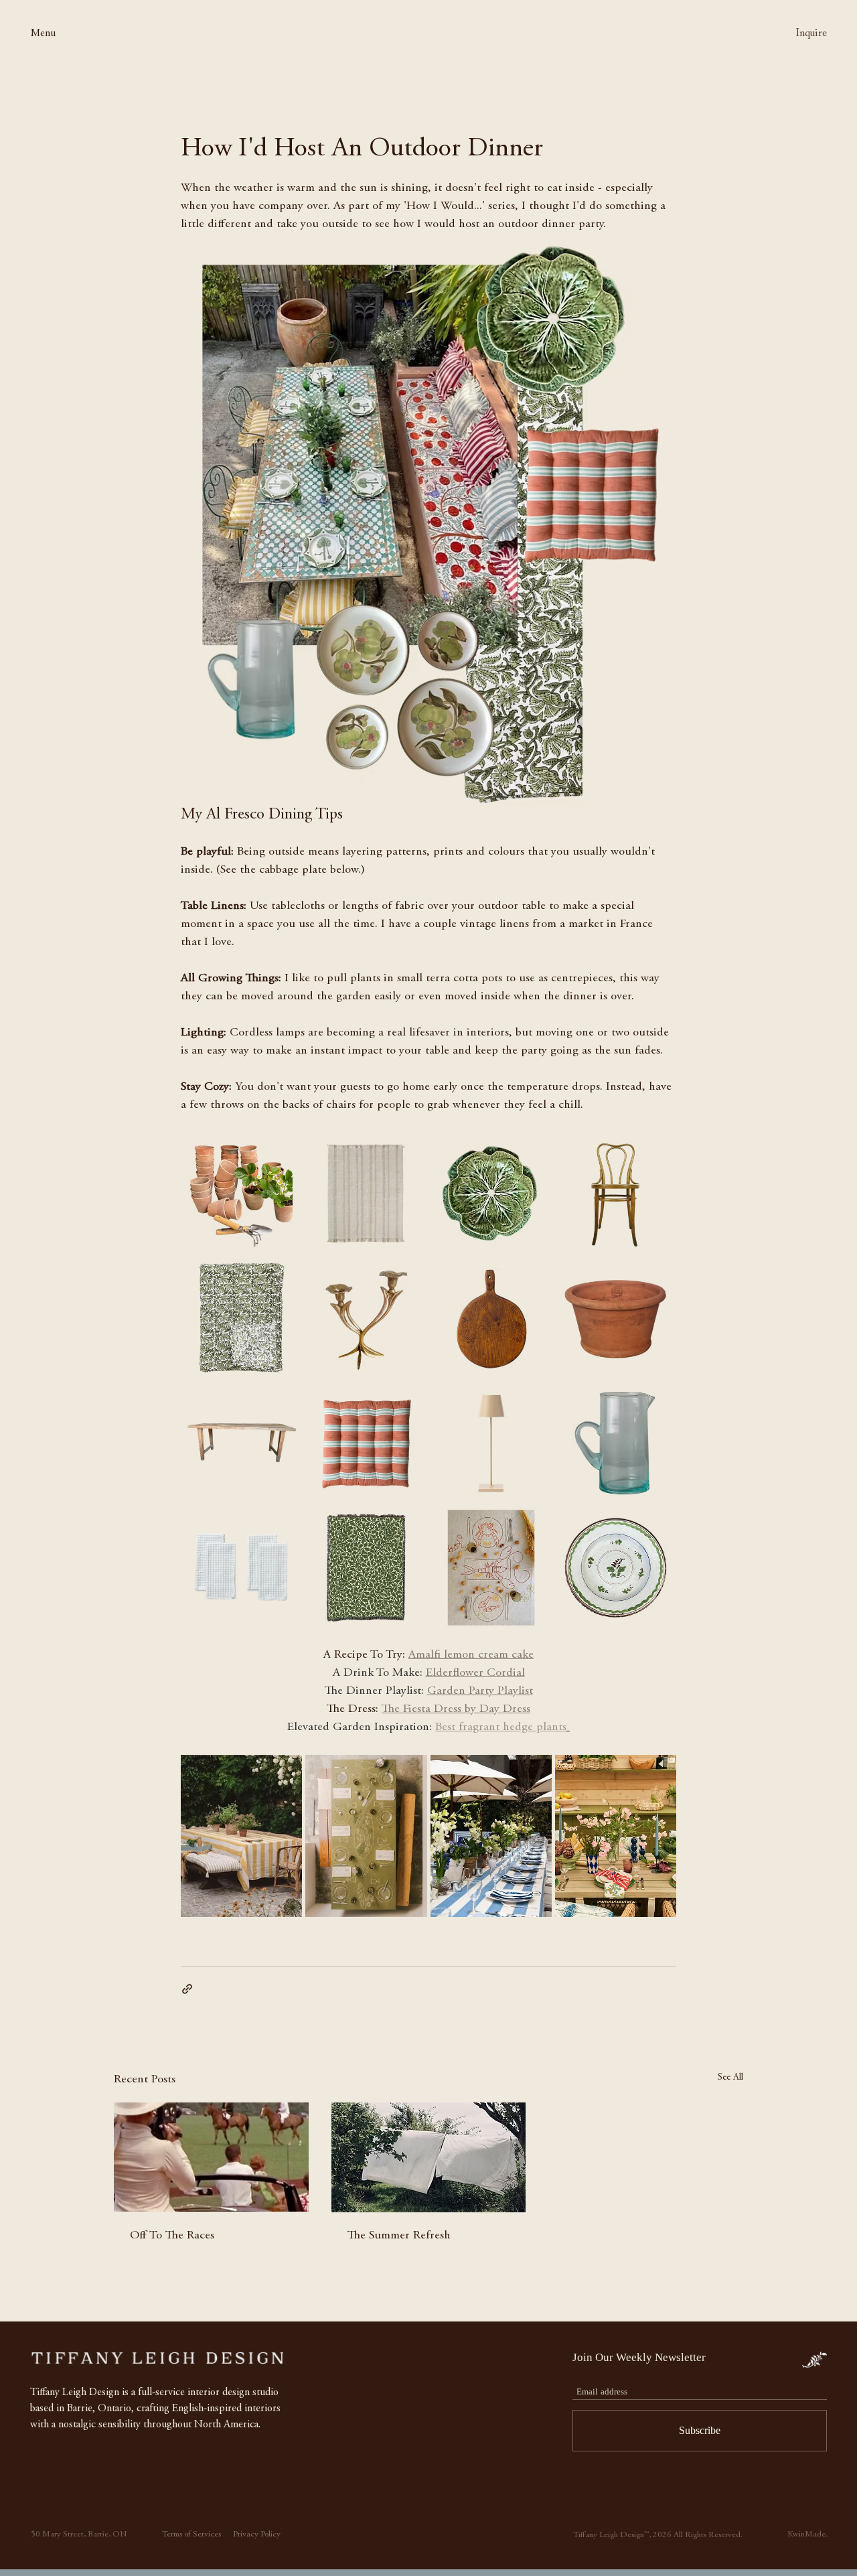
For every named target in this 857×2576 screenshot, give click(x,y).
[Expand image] (285, 1150)
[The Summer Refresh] (429, 2157)
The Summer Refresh (399, 2236)
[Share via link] (187, 1989)
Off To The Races (172, 2236)
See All (730, 2078)
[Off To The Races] (211, 2157)
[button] (53, 33)
